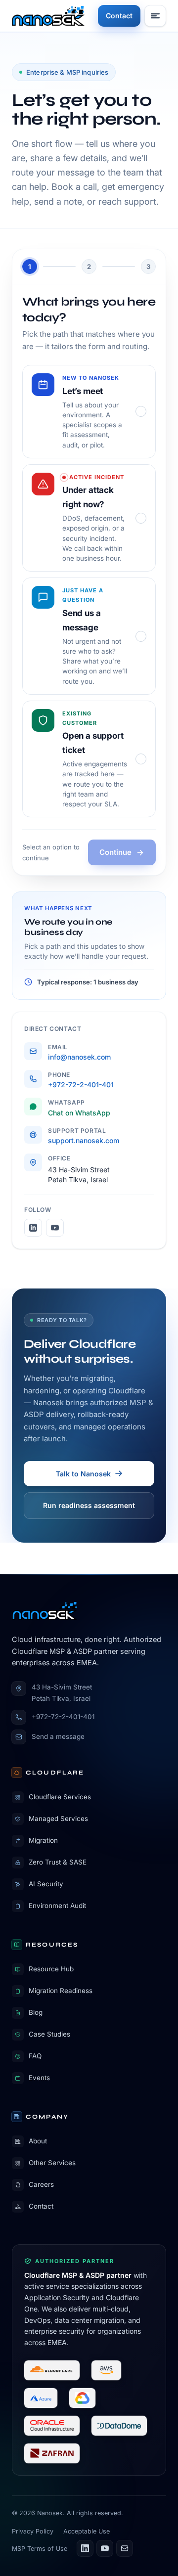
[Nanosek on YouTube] (55, 1228)
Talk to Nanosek (83, 1474)
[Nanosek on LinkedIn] (33, 1228)
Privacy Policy (33, 2531)
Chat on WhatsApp (79, 1113)
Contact (119, 16)
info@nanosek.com (79, 1057)
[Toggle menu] (155, 16)
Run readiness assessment (89, 1505)
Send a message (58, 1736)
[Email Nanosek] (125, 2548)
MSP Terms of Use (40, 2549)
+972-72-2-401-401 (81, 1085)
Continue (115, 852)
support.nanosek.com (84, 1140)
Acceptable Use (87, 2531)
